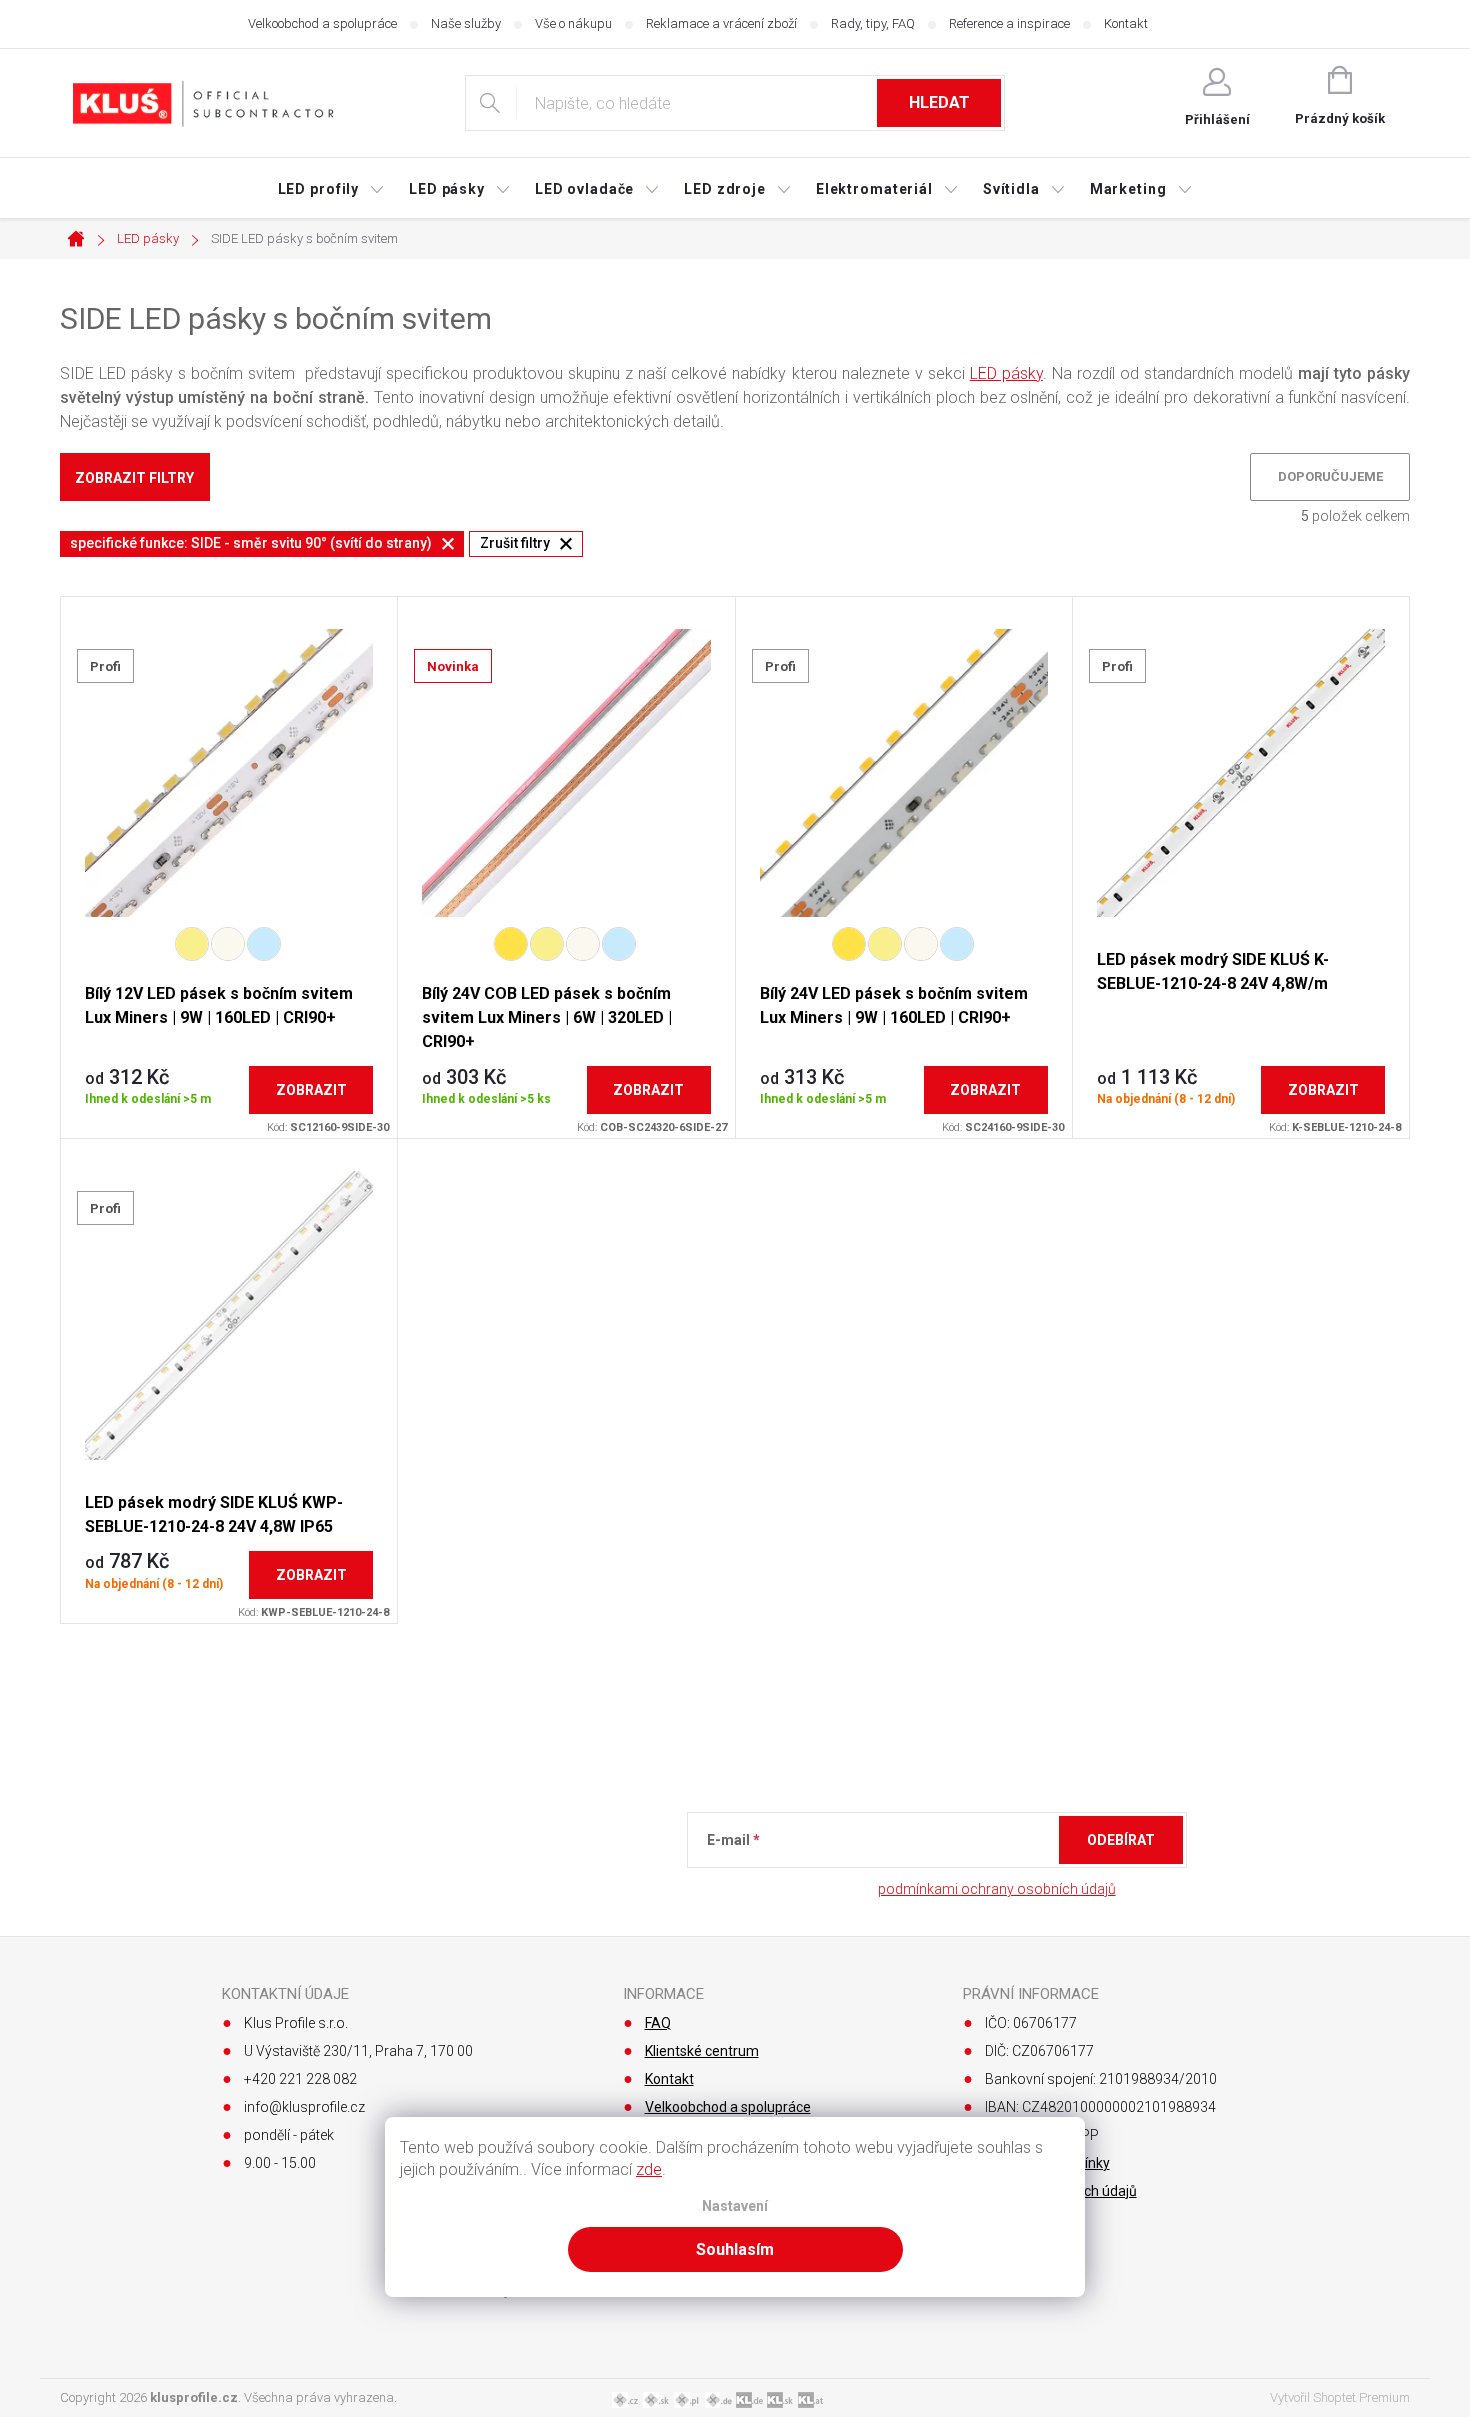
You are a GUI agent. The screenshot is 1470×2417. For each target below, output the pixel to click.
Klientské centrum (702, 2051)
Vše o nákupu (573, 23)
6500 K (264, 944)
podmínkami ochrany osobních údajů (997, 1889)
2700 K (511, 944)
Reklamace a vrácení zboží (721, 23)
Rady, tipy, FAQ (873, 23)
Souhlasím (735, 2249)
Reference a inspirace (1009, 23)
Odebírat (1121, 1840)
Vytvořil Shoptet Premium (1340, 2397)
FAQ (658, 2023)
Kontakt (1126, 23)
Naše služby (466, 23)
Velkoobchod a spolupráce (322, 23)
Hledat (939, 102)
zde (649, 2169)
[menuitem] (332, 189)
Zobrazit (311, 1090)
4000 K (228, 944)
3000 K (192, 944)
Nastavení (735, 2206)
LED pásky (1006, 373)
